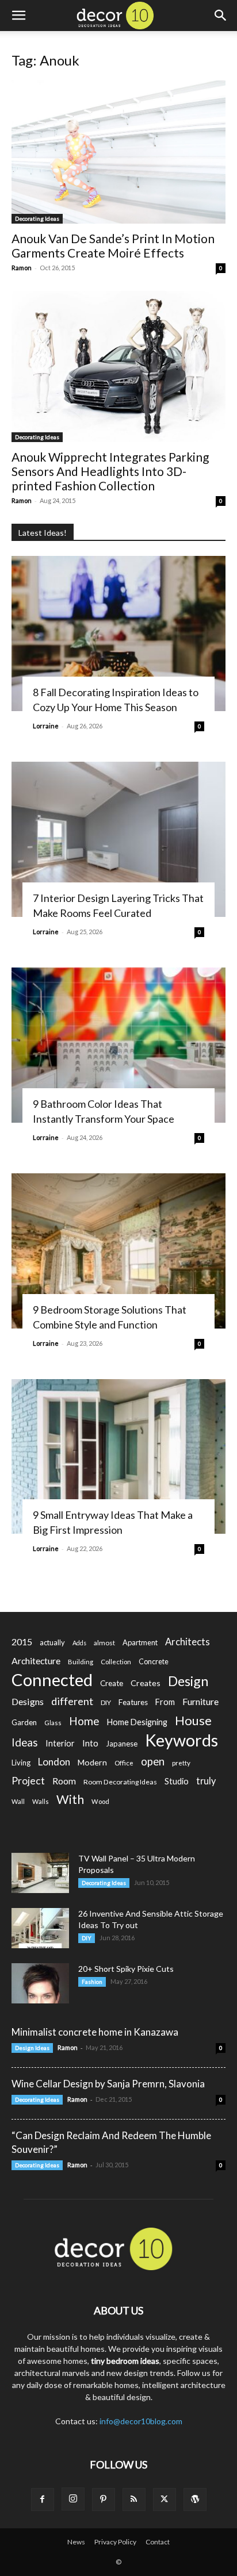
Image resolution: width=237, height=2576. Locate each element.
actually (52, 1642)
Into (90, 1743)
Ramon (22, 268)
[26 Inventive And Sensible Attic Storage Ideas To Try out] (40, 1928)
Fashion (92, 1982)
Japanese (122, 1744)
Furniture (200, 1701)
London (54, 1762)
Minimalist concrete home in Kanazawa (95, 2032)
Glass (53, 1723)
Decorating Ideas (37, 218)
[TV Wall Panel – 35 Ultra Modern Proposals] (40, 1873)
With (70, 1800)
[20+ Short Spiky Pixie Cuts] (40, 1983)
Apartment (140, 1642)
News (76, 2542)
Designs (28, 1701)
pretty (181, 1763)
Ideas (25, 1743)
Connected (52, 1679)
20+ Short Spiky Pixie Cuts (126, 1969)
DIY (106, 1702)
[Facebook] (43, 2500)
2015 (22, 1642)
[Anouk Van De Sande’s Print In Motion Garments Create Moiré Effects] (118, 152)
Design (188, 1681)
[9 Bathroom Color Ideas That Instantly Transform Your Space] (118, 1045)
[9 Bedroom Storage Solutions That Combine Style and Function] (118, 1251)
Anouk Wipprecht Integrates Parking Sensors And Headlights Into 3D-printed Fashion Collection (110, 471)
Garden (24, 1722)
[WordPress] (195, 2500)
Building (81, 1662)
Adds (79, 1643)
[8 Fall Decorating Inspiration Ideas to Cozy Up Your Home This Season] (118, 634)
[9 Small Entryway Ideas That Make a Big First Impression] (118, 1457)
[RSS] (134, 2500)
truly (206, 1781)
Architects (188, 1642)
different (72, 1701)
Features (133, 1702)
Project (28, 1781)
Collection (116, 1662)
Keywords (181, 1740)
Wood (100, 1801)
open (153, 1762)
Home (84, 1721)
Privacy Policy (115, 2542)
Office (124, 1763)
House (193, 1720)
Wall (18, 1801)
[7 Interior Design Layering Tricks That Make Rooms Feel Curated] (118, 839)
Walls (41, 1801)
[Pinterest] (104, 2500)
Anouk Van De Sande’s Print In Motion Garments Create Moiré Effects (113, 245)
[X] (165, 2500)
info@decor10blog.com (141, 2421)
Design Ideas (32, 2048)
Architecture (36, 1661)
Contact (158, 2542)
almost (104, 1643)
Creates (146, 1683)
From (165, 1702)
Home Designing (137, 1722)
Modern (92, 1762)
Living (21, 1763)
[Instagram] (73, 2499)
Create (112, 1683)
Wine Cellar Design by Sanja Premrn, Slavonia (108, 2084)
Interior (60, 1743)
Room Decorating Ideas (120, 1782)
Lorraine (46, 726)
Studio (177, 1781)
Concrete (154, 1662)
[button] (18, 16)
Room (64, 1781)
